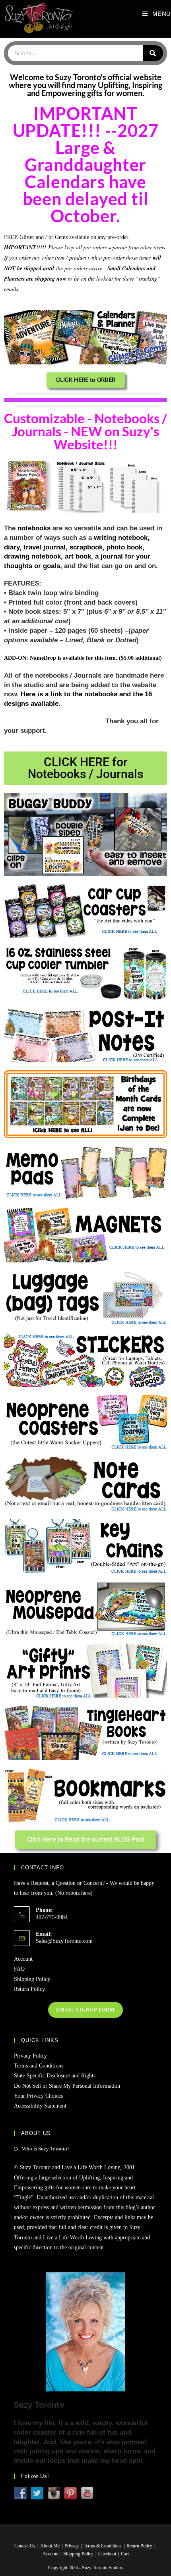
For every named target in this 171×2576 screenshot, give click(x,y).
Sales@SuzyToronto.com (64, 1941)
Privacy (72, 2546)
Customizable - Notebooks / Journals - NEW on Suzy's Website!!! (85, 431)
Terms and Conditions (39, 2066)
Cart (125, 2554)
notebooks (34, 528)
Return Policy (29, 1989)
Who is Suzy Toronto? (46, 2149)
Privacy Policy (30, 2056)
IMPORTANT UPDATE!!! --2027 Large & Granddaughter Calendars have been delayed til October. (86, 165)
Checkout (107, 2554)
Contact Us (25, 2546)
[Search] (153, 53)
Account (23, 1959)
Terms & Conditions (103, 2546)
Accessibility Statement (40, 2106)
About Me (50, 2546)
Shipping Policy (32, 1979)
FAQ (19, 1969)
